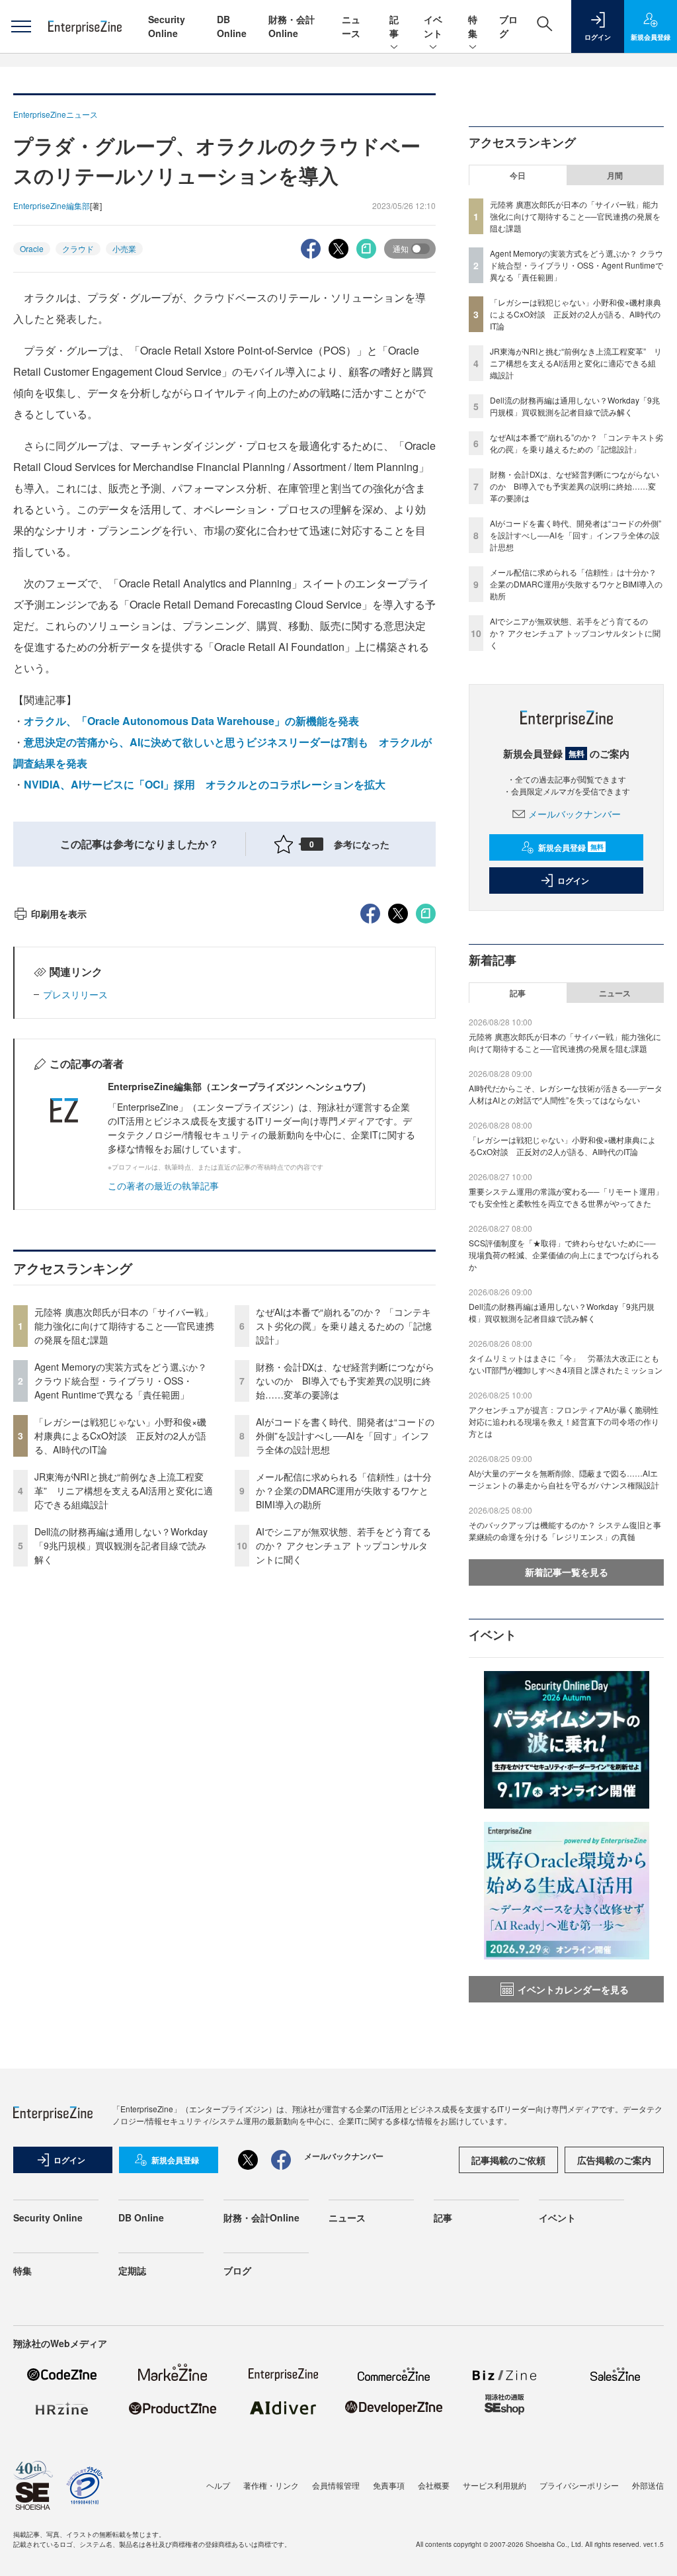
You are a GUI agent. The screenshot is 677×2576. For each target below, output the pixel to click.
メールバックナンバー (575, 814)
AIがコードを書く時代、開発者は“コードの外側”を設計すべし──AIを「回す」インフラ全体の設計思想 (345, 1436)
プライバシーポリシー (579, 2485)
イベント (433, 26)
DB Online (232, 26)
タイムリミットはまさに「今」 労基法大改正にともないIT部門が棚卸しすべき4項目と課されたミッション (566, 1364)
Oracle (32, 248)
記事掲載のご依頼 (508, 2160)
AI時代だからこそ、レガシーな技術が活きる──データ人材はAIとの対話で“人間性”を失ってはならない (566, 1094)
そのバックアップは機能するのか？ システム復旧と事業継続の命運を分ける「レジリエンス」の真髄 (565, 1530)
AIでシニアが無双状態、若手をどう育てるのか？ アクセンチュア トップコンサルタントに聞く (343, 1545)
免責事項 (389, 2485)
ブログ (237, 2270)
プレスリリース (75, 994)
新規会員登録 (571, 847)
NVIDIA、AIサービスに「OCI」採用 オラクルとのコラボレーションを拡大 (205, 784)
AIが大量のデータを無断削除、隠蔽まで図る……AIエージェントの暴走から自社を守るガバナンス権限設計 (564, 1479)
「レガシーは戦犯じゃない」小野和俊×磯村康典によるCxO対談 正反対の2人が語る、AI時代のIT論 (120, 1436)
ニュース (351, 26)
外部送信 (648, 2485)
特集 (473, 26)
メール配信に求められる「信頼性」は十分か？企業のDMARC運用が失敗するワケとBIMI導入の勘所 (344, 1490)
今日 (518, 175)
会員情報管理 (336, 2485)
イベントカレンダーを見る (573, 1989)
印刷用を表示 (59, 914)
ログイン (573, 880)
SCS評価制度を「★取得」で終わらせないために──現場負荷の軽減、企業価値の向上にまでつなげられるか (564, 1255)
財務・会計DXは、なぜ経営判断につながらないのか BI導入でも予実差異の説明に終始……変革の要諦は (345, 1381)
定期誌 (132, 2270)
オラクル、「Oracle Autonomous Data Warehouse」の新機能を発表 (191, 721)
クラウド (78, 248)
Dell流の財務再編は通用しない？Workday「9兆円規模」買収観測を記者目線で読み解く (121, 1545)
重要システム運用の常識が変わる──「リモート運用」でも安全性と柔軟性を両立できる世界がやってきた (566, 1197)
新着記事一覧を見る (567, 1572)
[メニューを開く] (21, 26)
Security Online (167, 26)
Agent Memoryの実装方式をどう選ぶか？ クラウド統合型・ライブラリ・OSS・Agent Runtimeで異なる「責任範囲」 (121, 1381)
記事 (394, 26)
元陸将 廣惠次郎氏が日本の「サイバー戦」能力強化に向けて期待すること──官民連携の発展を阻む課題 (124, 1326)
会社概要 (434, 2485)
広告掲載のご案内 (614, 2160)
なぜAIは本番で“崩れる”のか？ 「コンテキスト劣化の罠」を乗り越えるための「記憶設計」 (344, 1326)
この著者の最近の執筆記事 (163, 1185)
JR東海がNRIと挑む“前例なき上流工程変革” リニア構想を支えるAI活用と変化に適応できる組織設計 (124, 1490)
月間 (615, 175)
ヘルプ (218, 2485)
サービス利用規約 (495, 2485)
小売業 (124, 248)
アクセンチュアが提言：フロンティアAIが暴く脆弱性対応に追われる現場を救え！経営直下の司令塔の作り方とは (564, 1421)
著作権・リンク (271, 2485)
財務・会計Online (292, 26)
